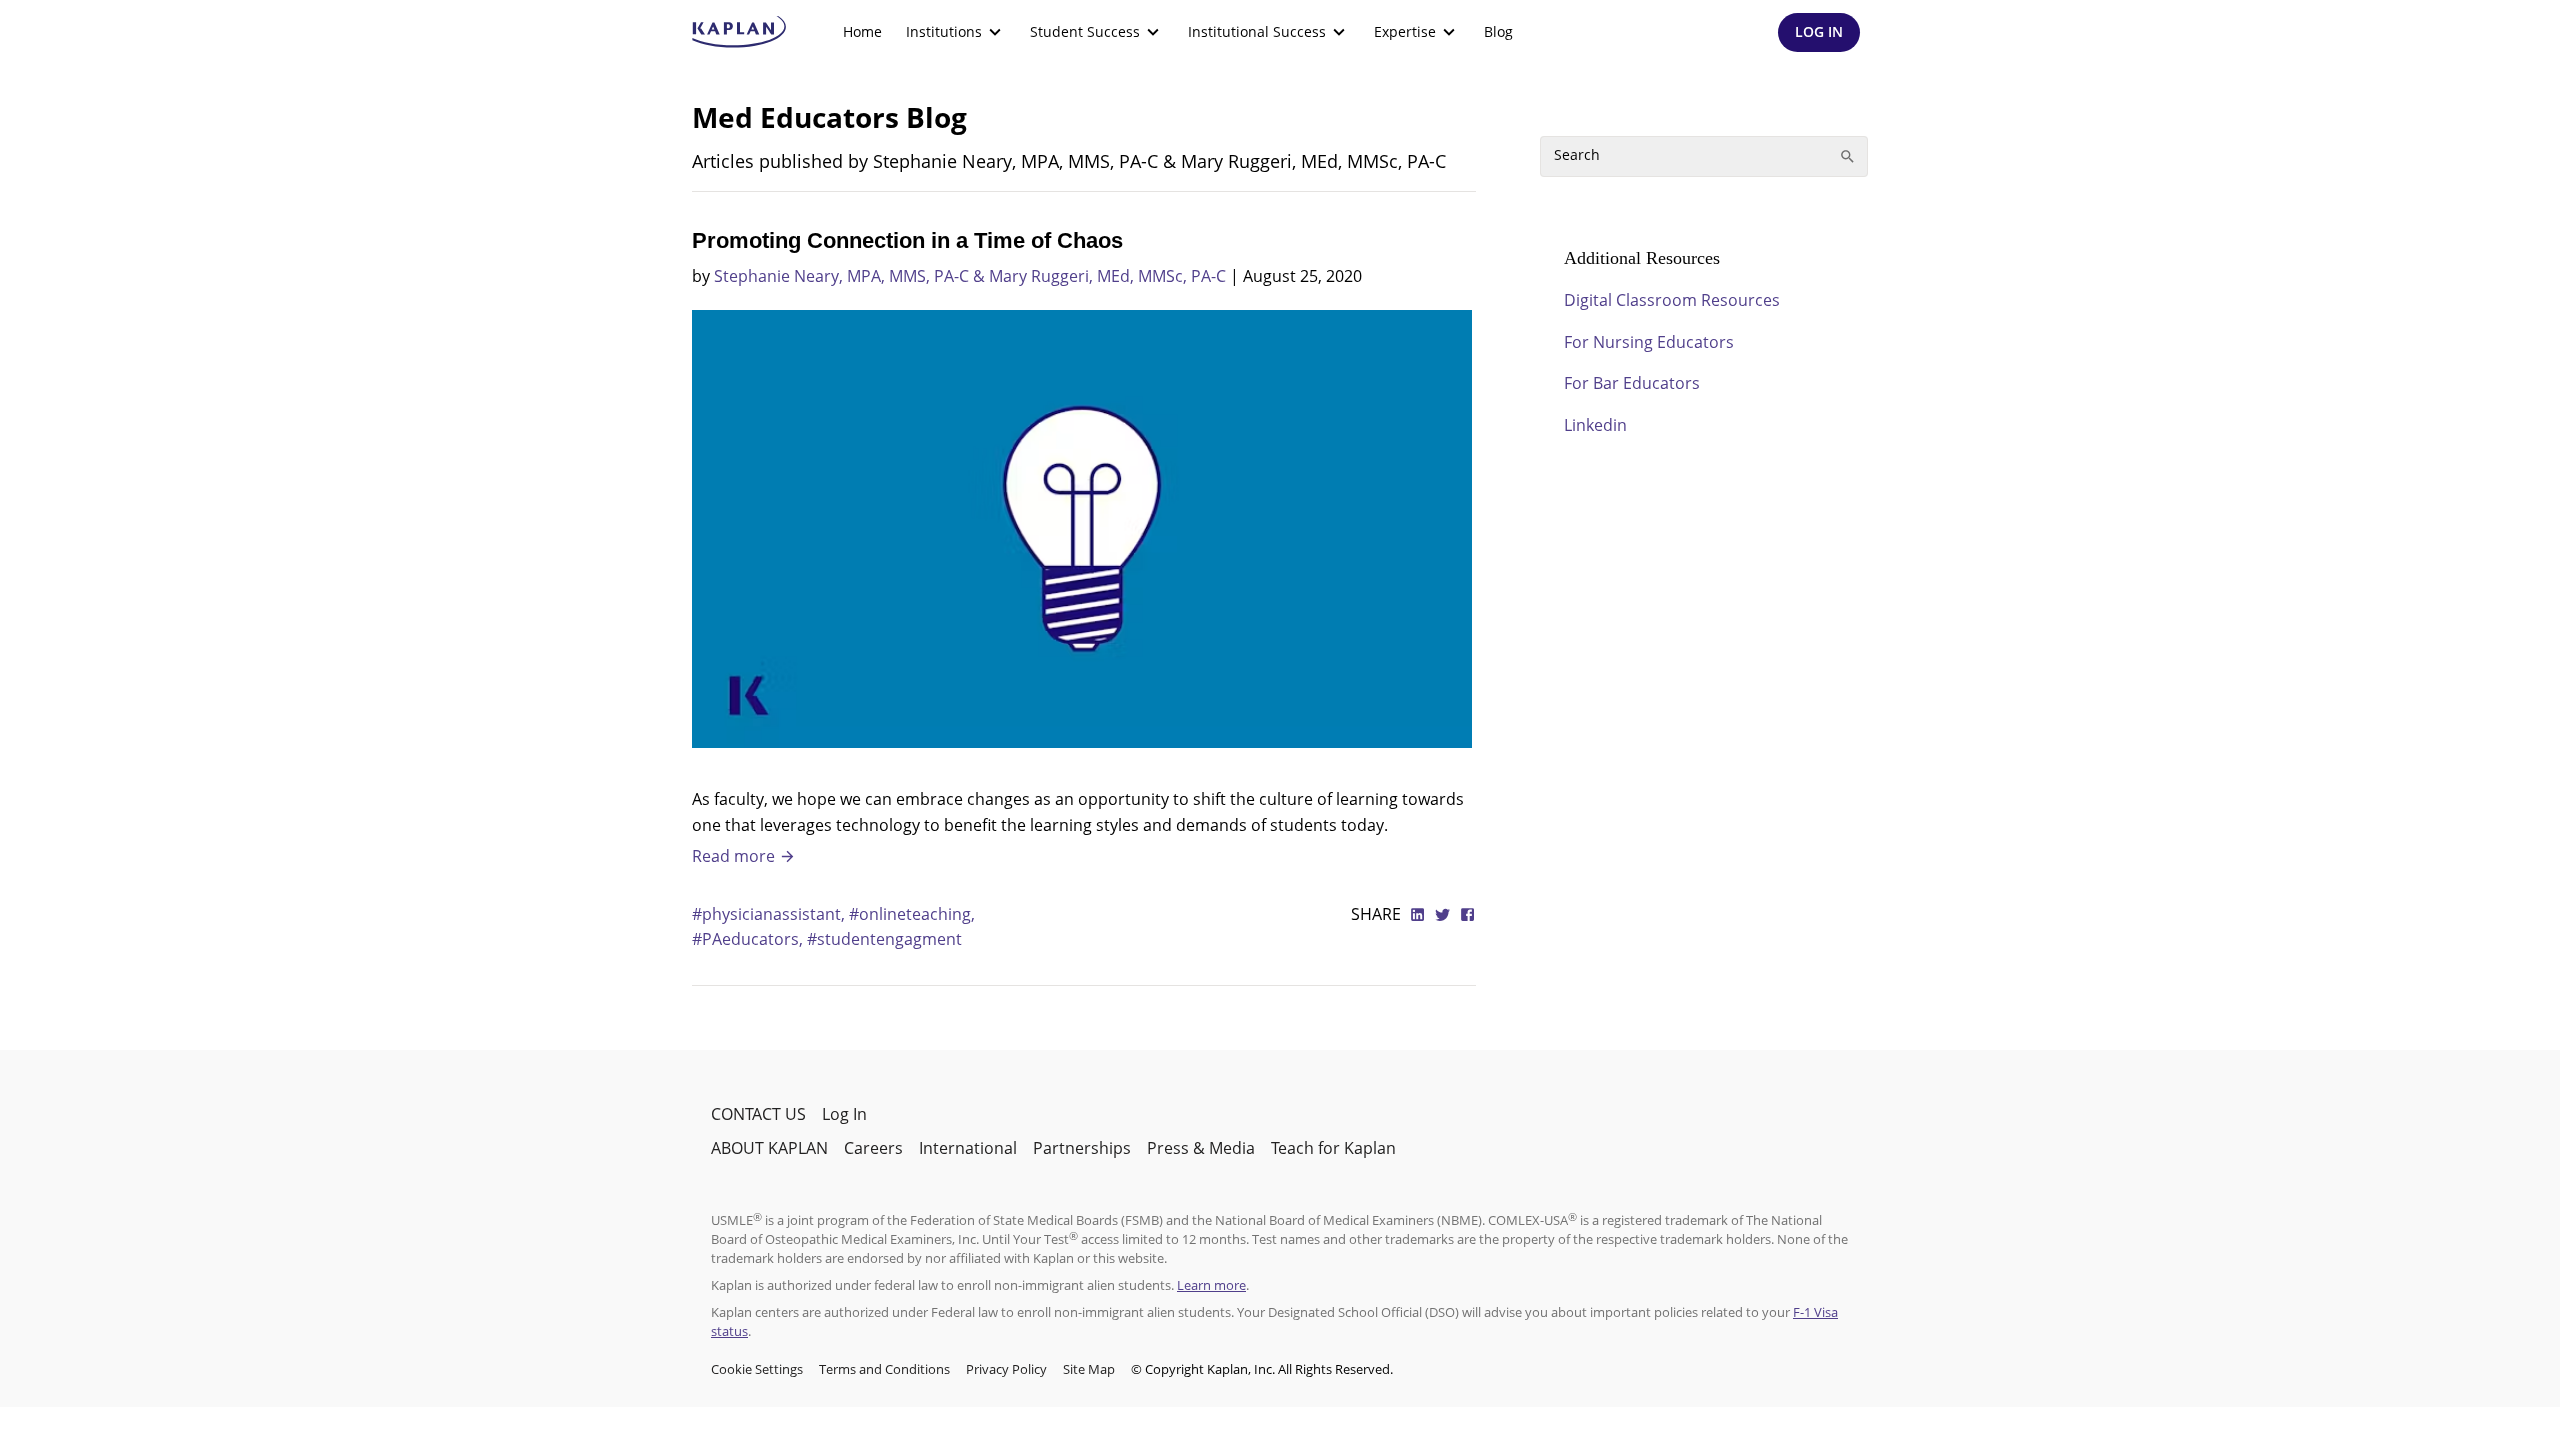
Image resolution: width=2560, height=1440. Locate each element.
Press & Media (1201, 1148)
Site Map (1089, 1369)
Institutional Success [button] (1257, 31)
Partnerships (1082, 1148)
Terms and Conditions (884, 1369)
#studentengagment (884, 939)
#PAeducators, (749, 939)
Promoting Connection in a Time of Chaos (907, 240)
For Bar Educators (1632, 383)
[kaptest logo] (739, 32)
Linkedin (1595, 425)
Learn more (1211, 1285)
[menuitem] (862, 32)
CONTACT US (758, 1114)
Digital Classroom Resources (1672, 300)
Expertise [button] (1405, 31)
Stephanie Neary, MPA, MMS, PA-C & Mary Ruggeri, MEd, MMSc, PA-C (970, 276)
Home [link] (862, 31)
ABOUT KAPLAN (769, 1148)
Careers (873, 1148)
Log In (844, 1114)
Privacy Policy (1006, 1369)
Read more (735, 856)
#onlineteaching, (912, 914)
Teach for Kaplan (1333, 1148)
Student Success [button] (1085, 31)
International (968, 1148)
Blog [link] (1498, 31)
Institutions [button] (944, 31)
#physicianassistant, (770, 914)
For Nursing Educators (1649, 342)
